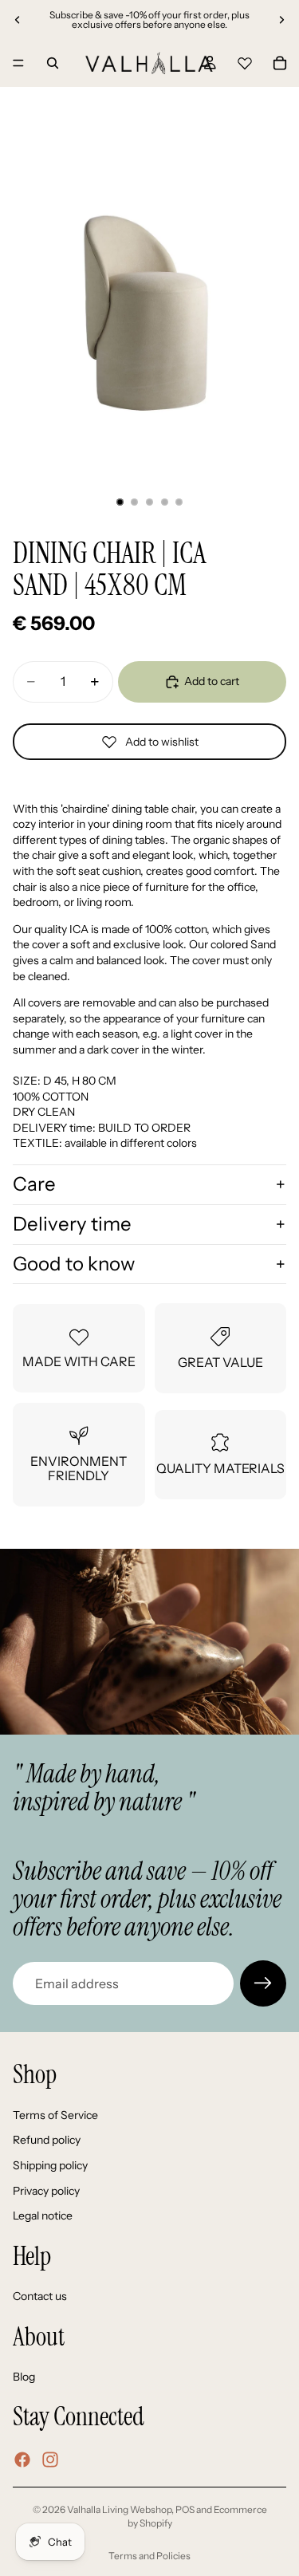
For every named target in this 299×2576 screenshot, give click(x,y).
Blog (24, 2377)
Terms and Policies (149, 2556)
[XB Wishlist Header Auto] (245, 61)
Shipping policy (50, 2165)
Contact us (40, 2296)
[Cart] (280, 63)
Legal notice (43, 2216)
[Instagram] (50, 2460)
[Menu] (18, 63)
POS (185, 2509)
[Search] (53, 63)
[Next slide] (281, 20)
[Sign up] (263, 1983)
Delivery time (72, 1224)
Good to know (74, 1264)
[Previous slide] (18, 20)
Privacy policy (46, 2191)
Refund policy (47, 2141)
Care (34, 1184)
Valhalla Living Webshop (119, 2509)
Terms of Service (55, 2115)
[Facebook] (22, 2460)
